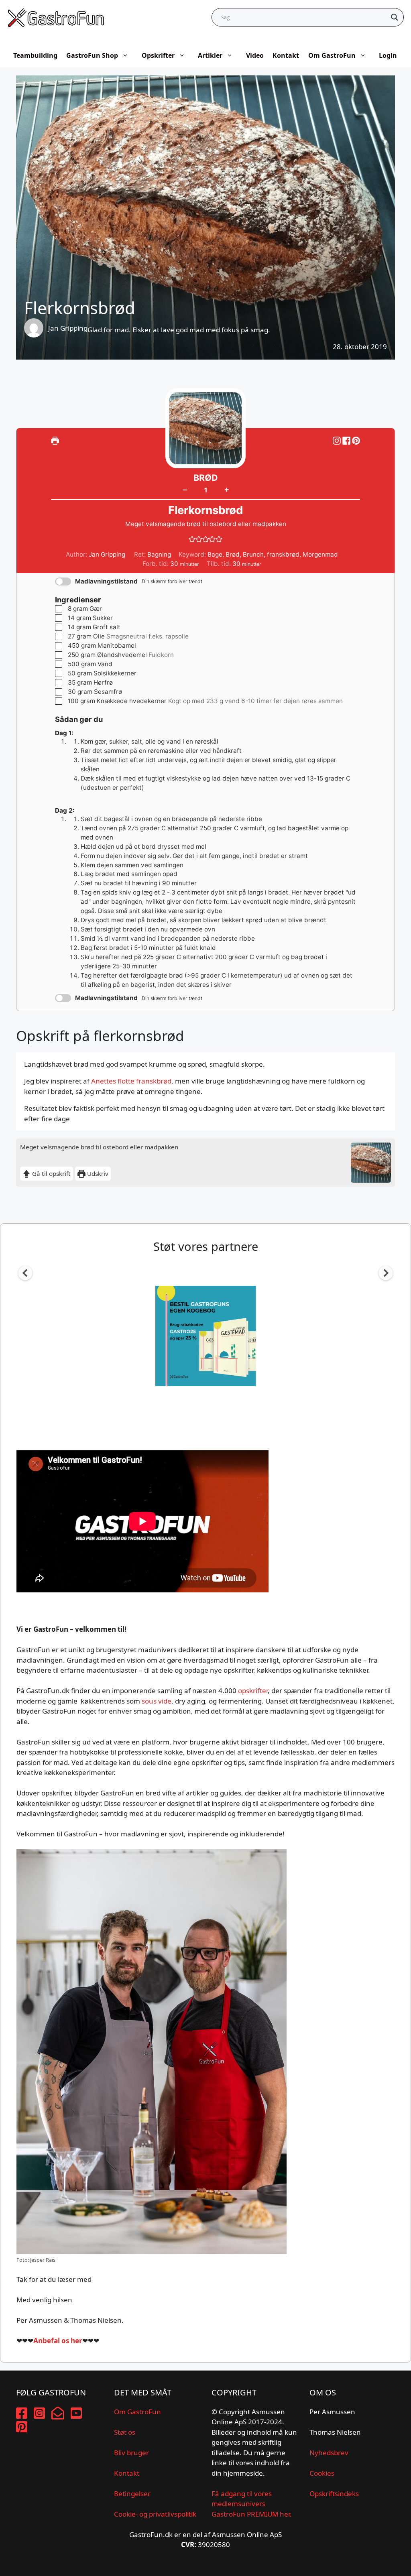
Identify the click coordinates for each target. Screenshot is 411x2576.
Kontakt (286, 55)
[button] (356, 440)
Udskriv (97, 1173)
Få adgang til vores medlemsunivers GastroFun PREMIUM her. (252, 2504)
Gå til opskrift (51, 1173)
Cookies (322, 2473)
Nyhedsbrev (329, 2453)
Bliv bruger (131, 2453)
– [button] (185, 490)
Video (255, 55)
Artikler (210, 55)
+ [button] (227, 489)
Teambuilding (35, 55)
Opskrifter (158, 55)
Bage (215, 554)
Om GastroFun (332, 55)
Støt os (125, 2432)
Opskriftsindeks (334, 2494)
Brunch (253, 554)
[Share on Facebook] (347, 440)
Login (388, 55)
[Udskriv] (55, 440)
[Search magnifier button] (395, 17)
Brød (233, 554)
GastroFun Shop (92, 55)
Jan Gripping (68, 328)
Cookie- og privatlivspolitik (155, 2514)
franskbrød (283, 554)
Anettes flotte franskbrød (131, 1081)
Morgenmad (320, 554)
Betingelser (132, 2494)
